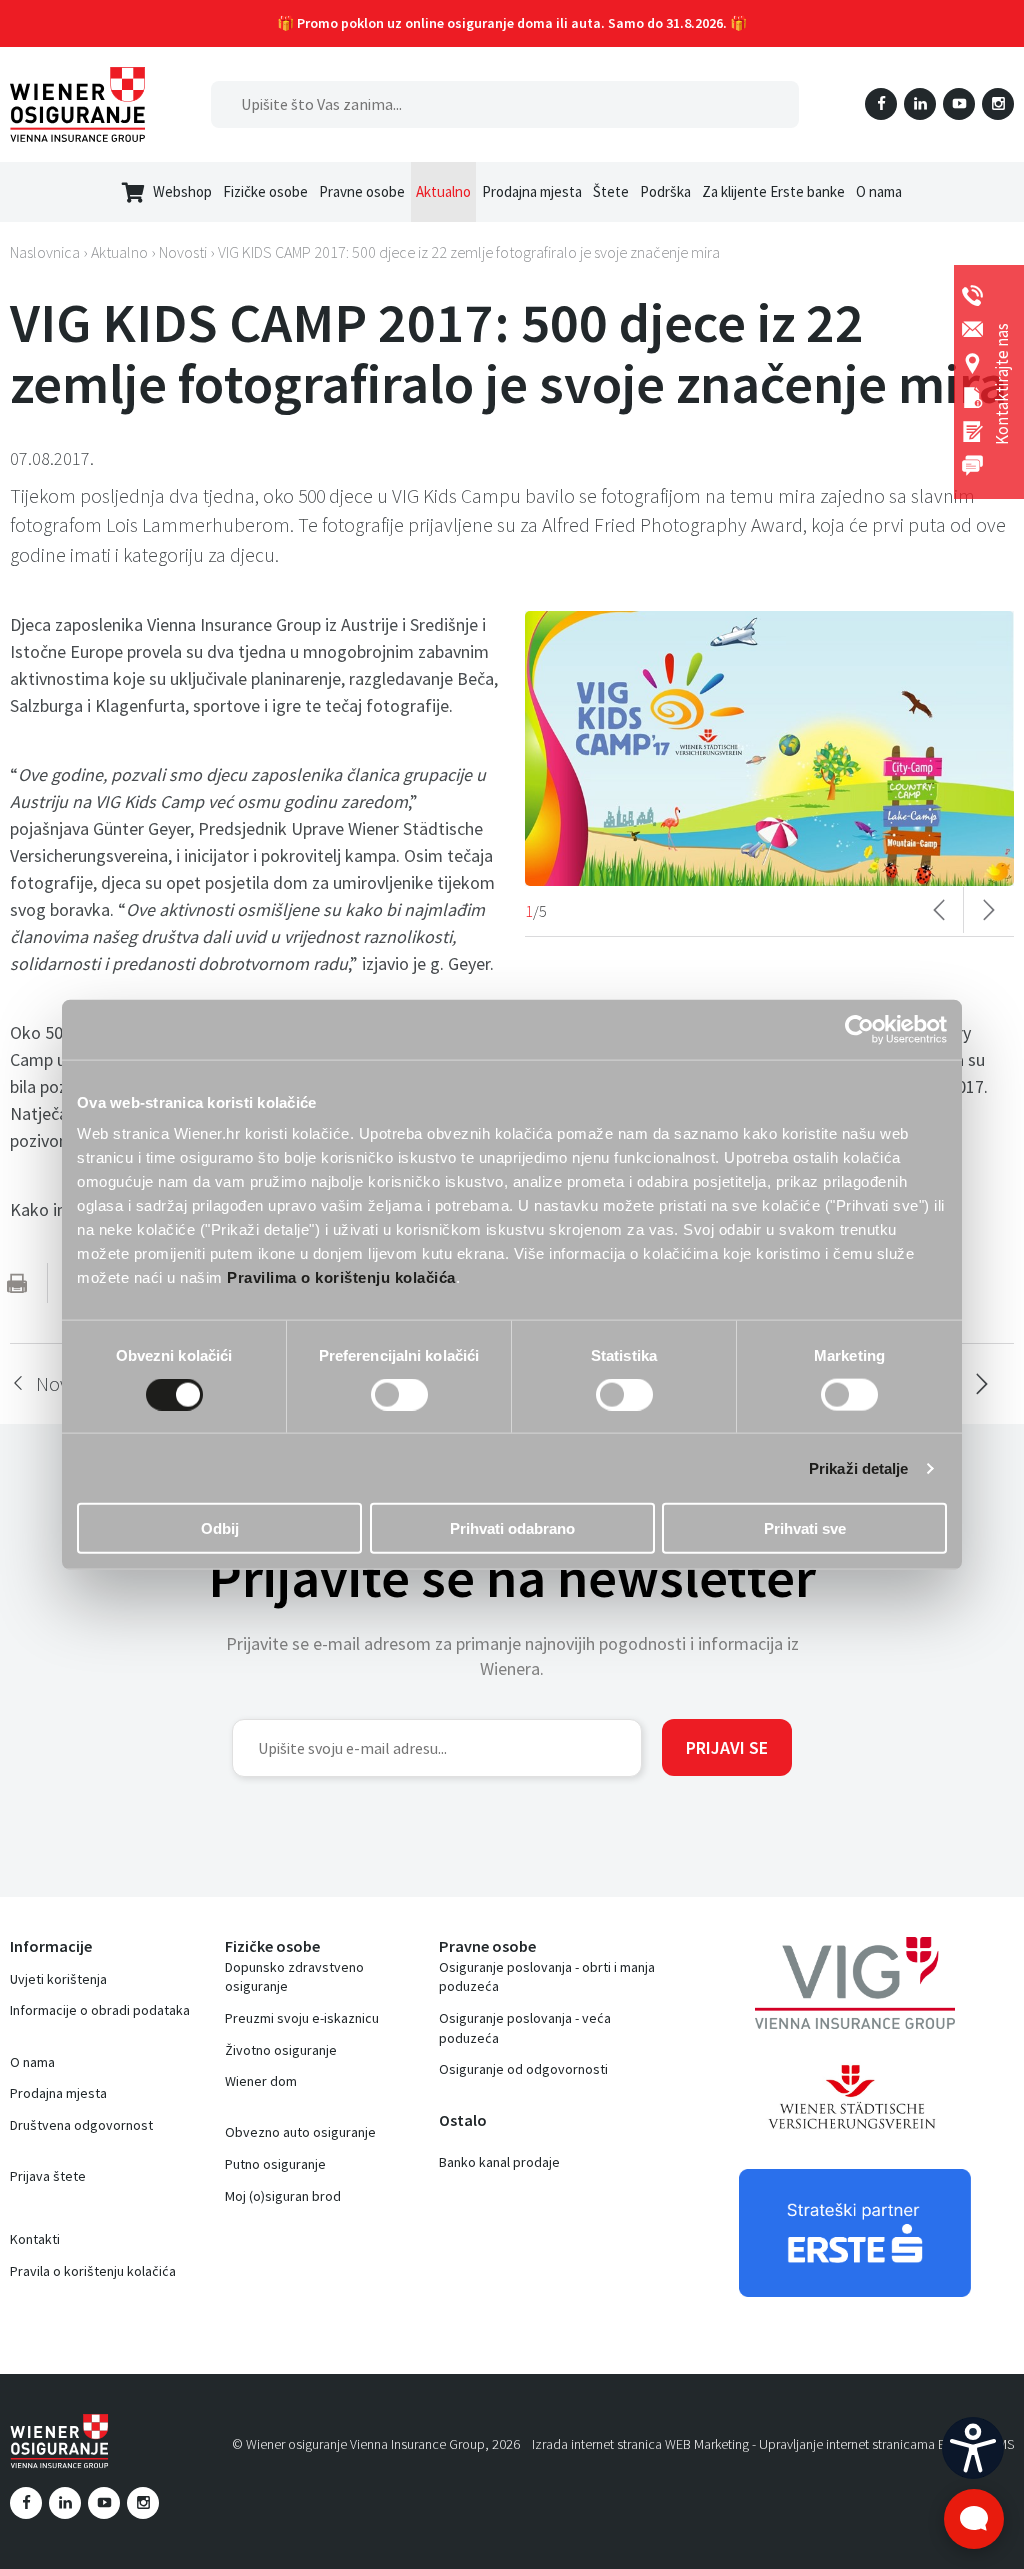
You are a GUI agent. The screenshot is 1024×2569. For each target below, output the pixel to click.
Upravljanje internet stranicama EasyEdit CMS (886, 2444)
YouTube (959, 104)
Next (989, 910)
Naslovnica (45, 252)
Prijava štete (48, 2176)
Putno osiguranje (275, 2164)
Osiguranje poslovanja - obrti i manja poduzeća (547, 1977)
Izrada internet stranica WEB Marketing (640, 2444)
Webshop (182, 191)
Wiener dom (261, 2081)
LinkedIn (920, 104)
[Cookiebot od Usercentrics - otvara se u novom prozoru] (859, 1029)
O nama (32, 2062)
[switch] (399, 1394)
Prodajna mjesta (58, 2093)
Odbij (220, 1528)
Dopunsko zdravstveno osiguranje (294, 1977)
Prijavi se (727, 1747)
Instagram (998, 104)
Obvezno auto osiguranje (300, 2132)
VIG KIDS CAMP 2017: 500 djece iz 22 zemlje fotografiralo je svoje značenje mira (469, 252)
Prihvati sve (805, 1528)
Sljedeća (981, 1384)
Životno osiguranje (281, 2050)
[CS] (973, 2448)
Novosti (183, 252)
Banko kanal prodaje (499, 2162)
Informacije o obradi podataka (100, 2010)
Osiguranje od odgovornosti (523, 2069)
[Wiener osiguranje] (77, 104)
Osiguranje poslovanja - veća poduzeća (525, 2028)
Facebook (881, 104)
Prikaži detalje (859, 1467)
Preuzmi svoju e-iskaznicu (302, 2018)
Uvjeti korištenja (58, 1979)
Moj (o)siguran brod (283, 2196)
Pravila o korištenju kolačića (93, 2271)
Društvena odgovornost (81, 2125)
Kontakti (35, 2239)
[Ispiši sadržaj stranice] (17, 1283)
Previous (939, 910)
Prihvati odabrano (512, 1528)
